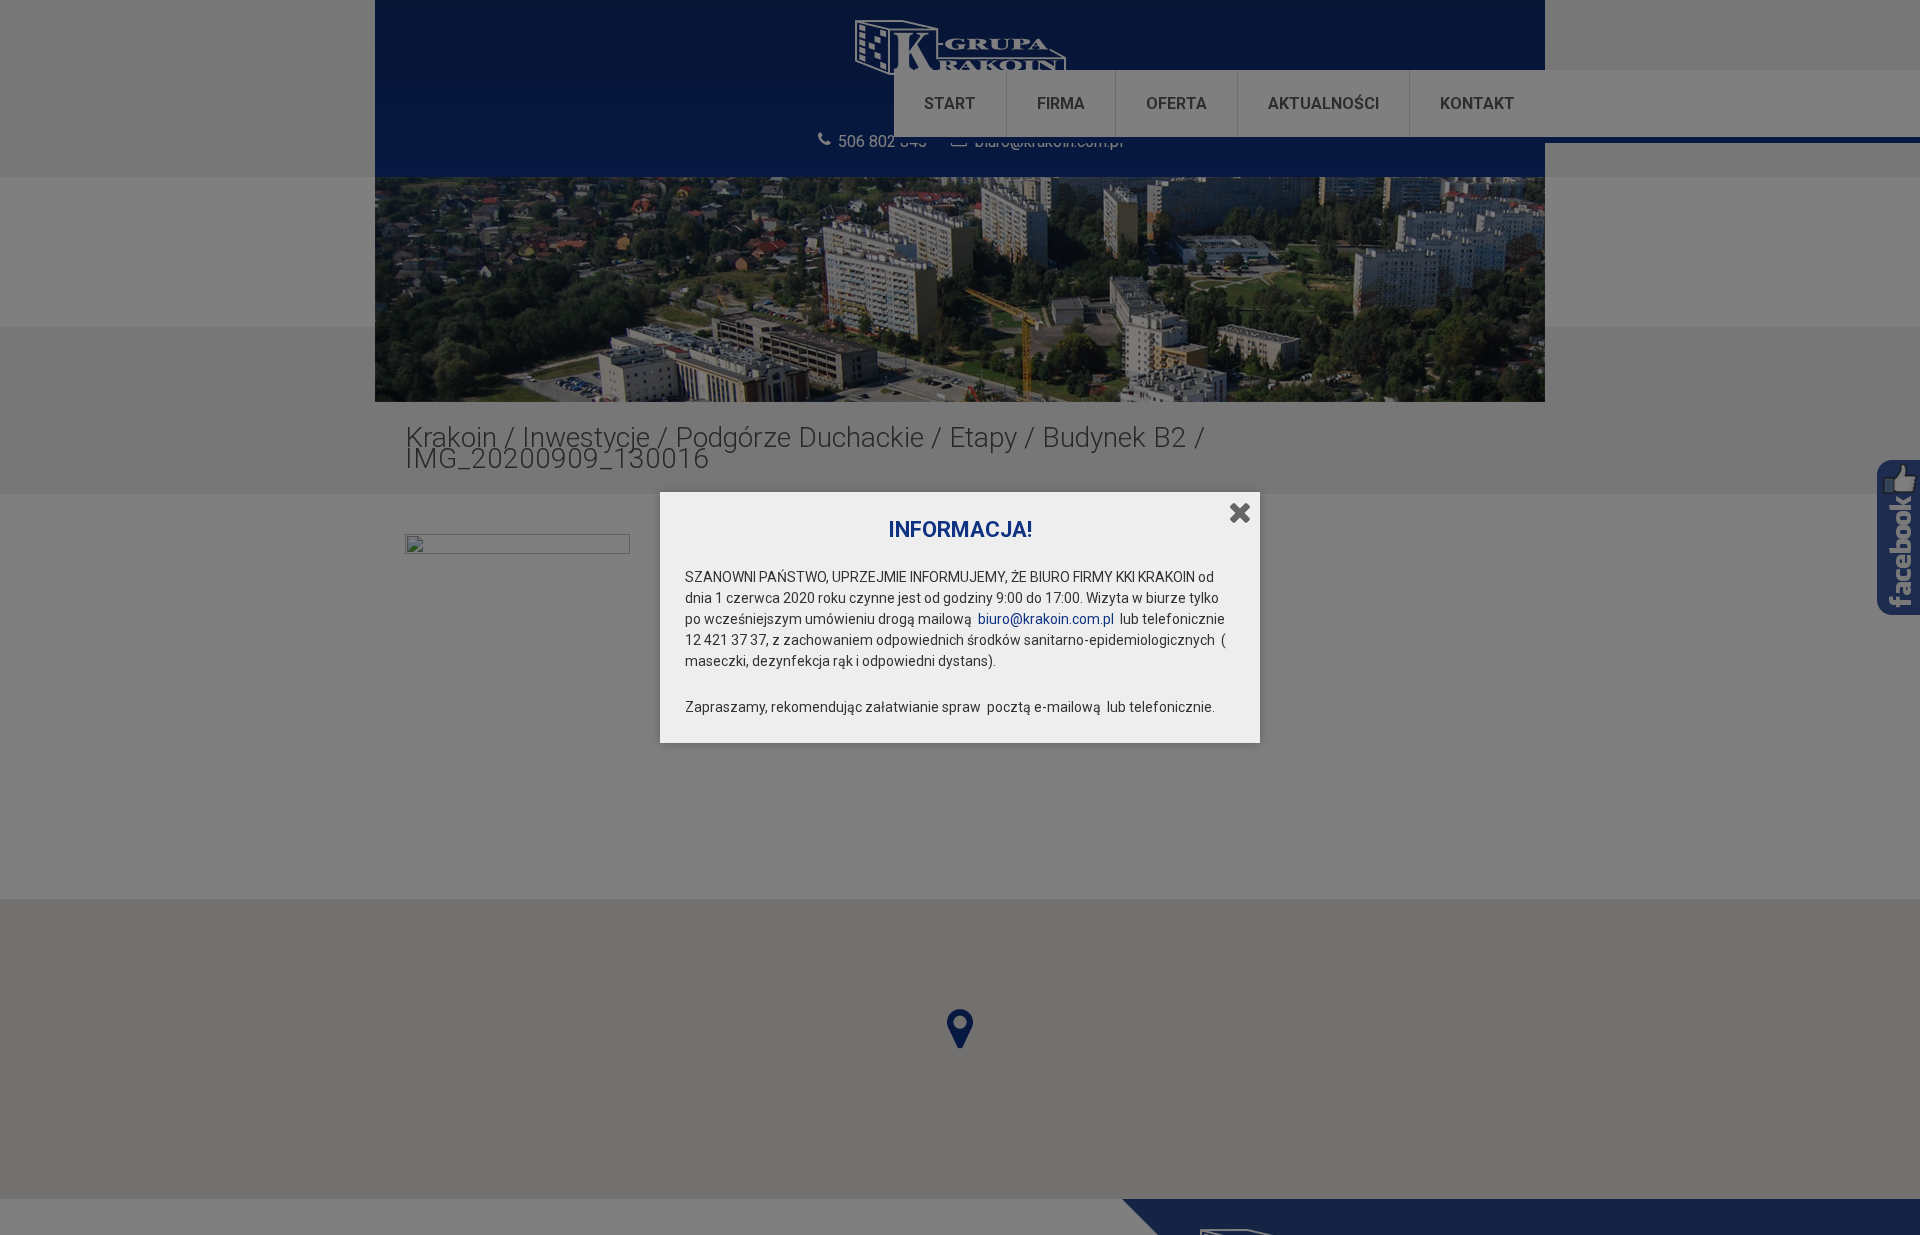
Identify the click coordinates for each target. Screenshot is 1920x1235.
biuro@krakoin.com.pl (1046, 619)
